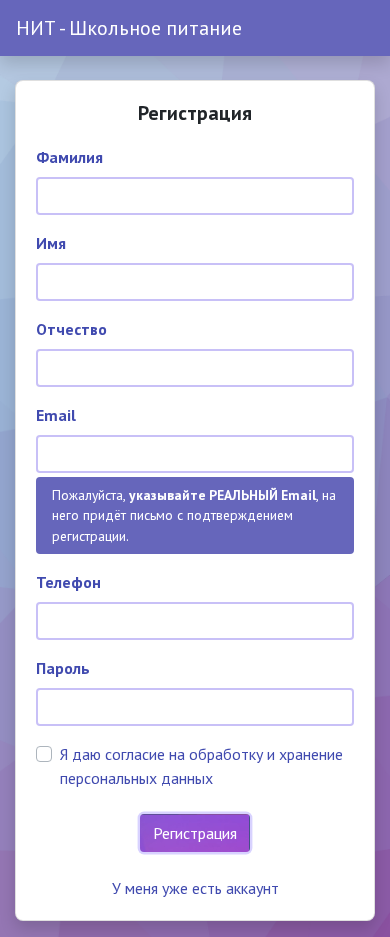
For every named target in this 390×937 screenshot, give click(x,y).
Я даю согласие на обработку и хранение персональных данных (201, 766)
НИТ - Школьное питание (129, 28)
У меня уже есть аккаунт (195, 888)
